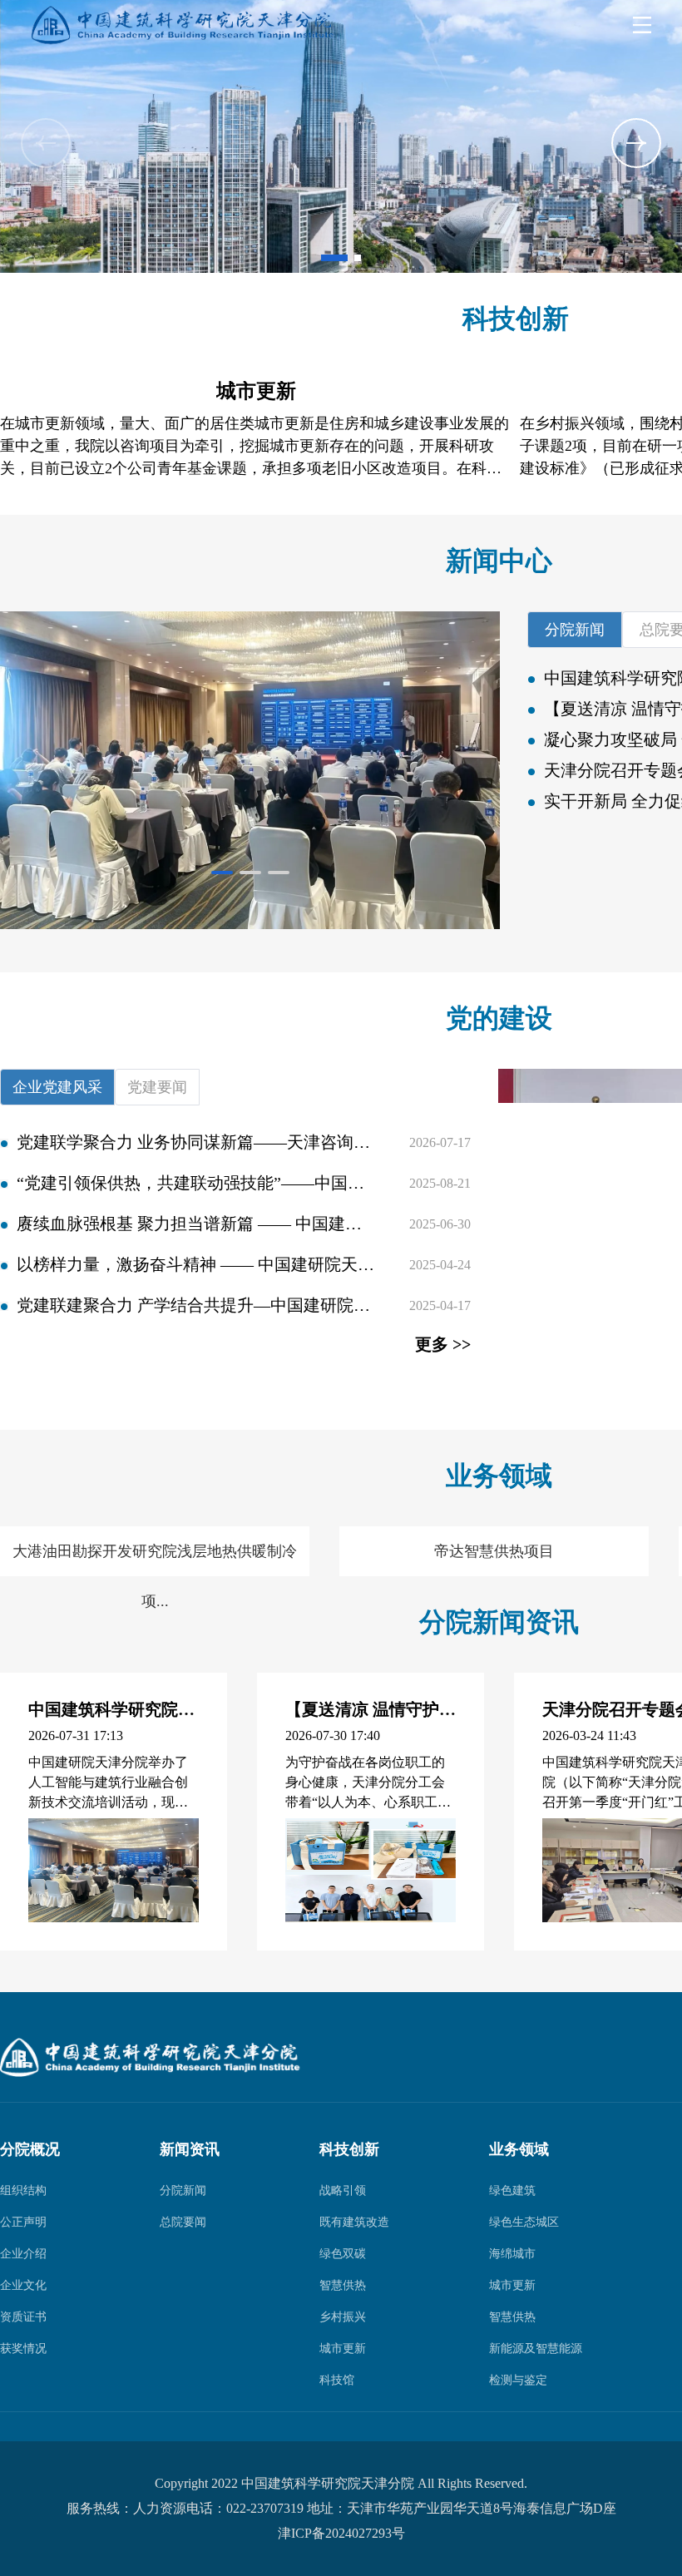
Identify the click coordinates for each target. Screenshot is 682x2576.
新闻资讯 (190, 2149)
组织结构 (23, 2190)
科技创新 (349, 2149)
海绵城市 (512, 2254)
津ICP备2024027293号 (341, 2533)
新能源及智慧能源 (536, 2349)
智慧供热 (343, 2285)
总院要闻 (183, 2222)
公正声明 (23, 2222)
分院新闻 (183, 2190)
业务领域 (519, 2149)
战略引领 (343, 2190)
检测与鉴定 (518, 2380)
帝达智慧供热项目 (494, 1551)
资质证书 (23, 2317)
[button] (46, 143)
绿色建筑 (512, 2190)
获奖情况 (23, 2349)
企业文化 (23, 2285)
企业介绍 (23, 2254)
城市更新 (343, 2349)
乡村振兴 (343, 2317)
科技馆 (337, 2380)
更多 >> (443, 1344)
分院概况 (30, 2149)
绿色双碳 (343, 2254)
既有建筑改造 (354, 2222)
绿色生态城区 (524, 2222)
